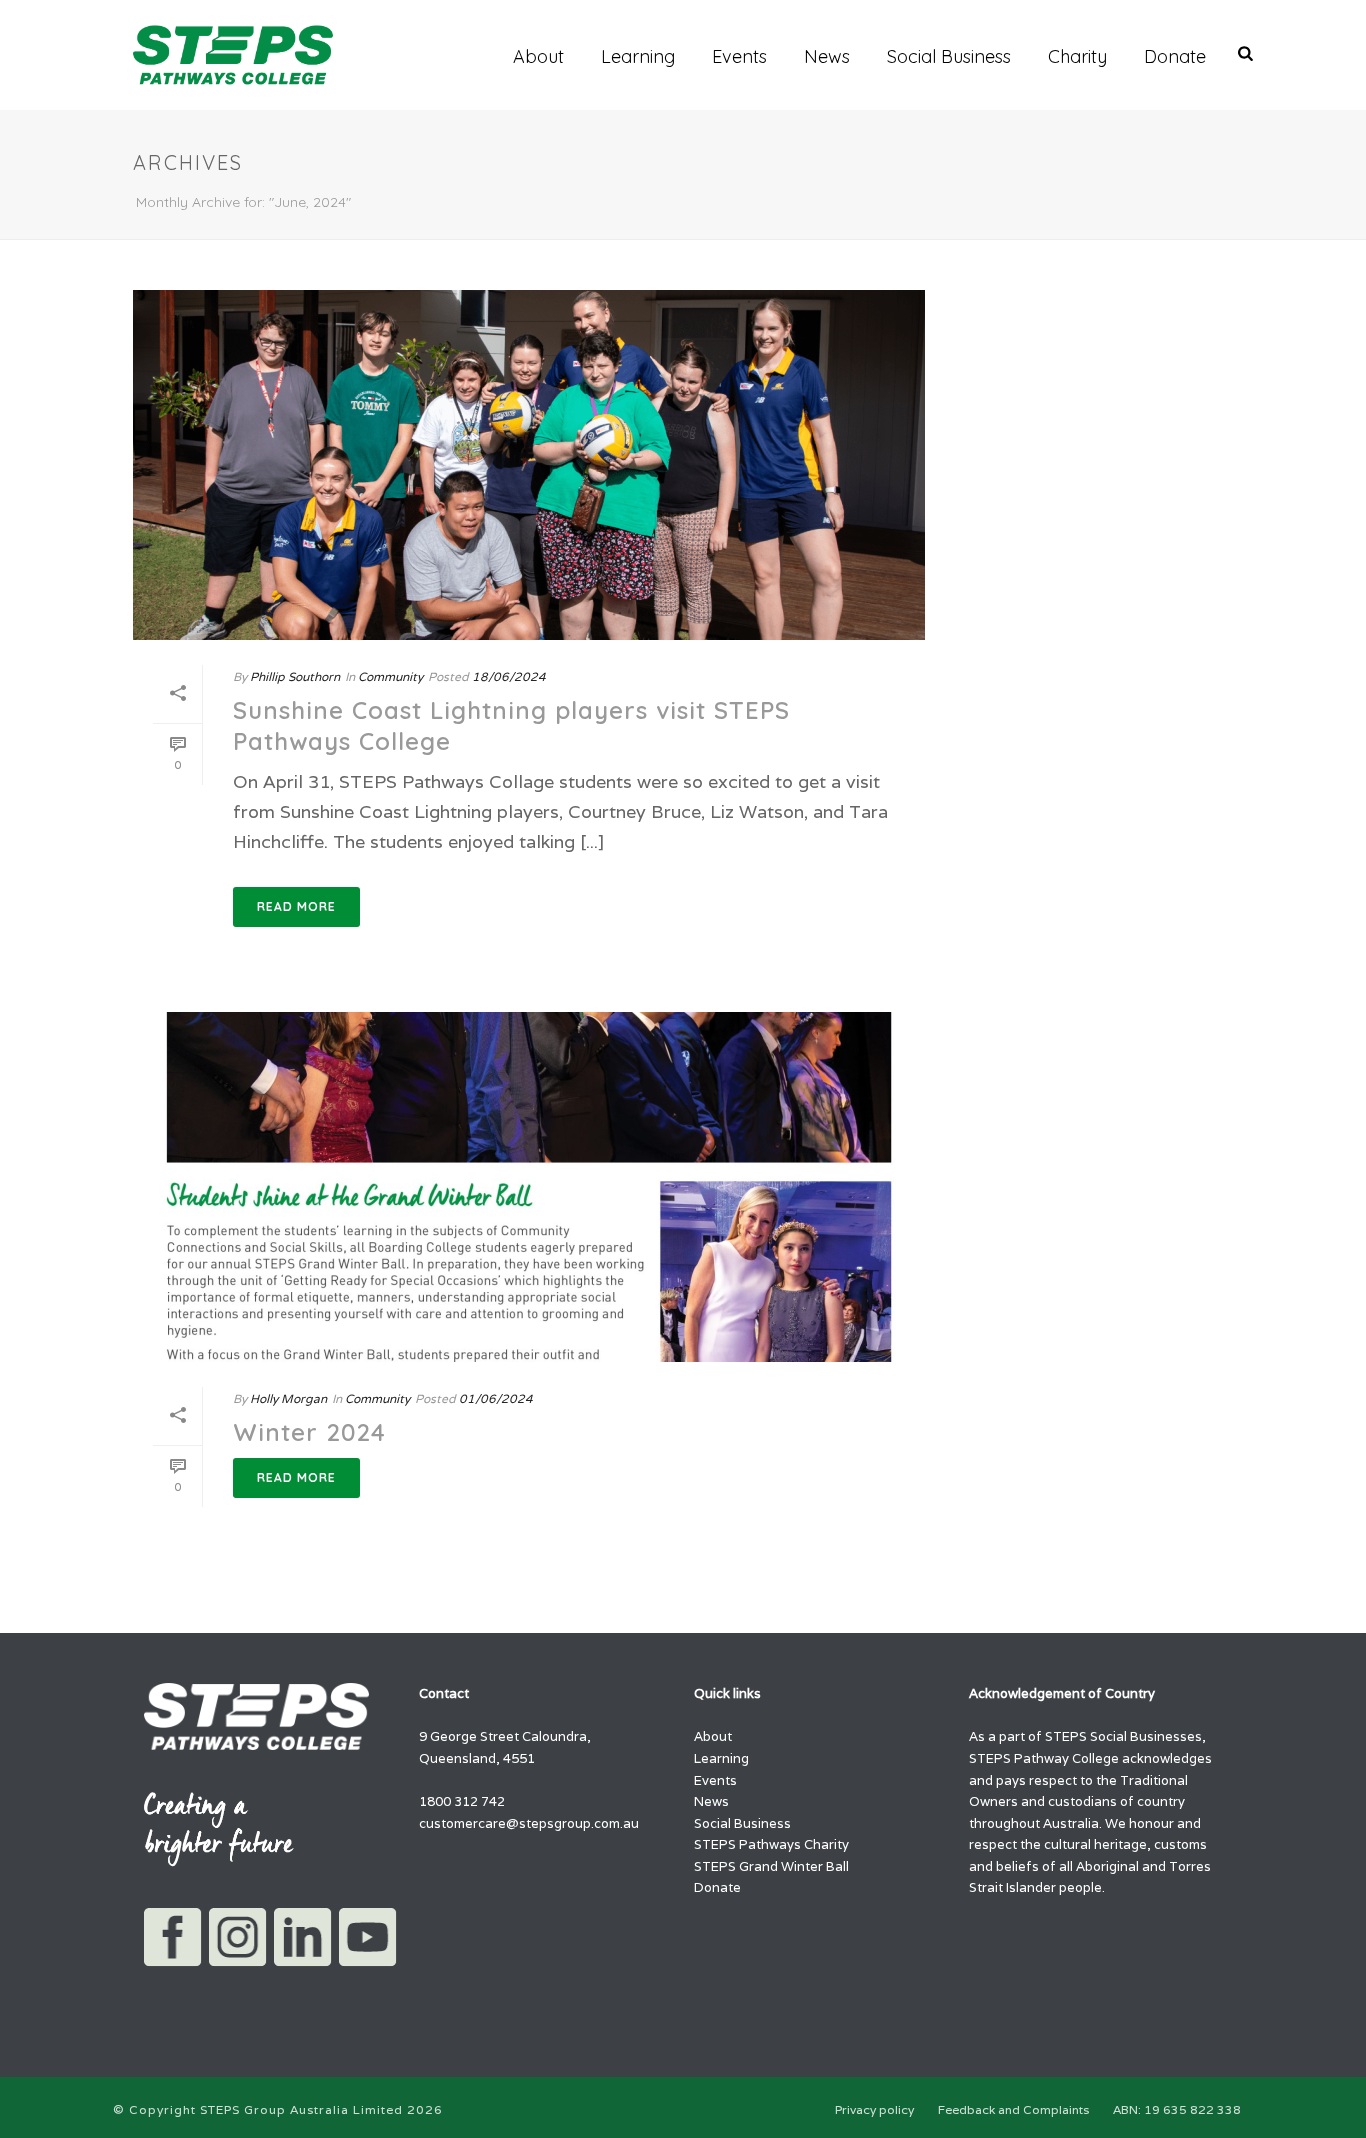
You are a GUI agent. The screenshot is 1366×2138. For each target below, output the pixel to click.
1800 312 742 (462, 1801)
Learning (638, 56)
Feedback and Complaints (1013, 2109)
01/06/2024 (496, 1398)
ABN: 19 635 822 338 (1177, 2109)
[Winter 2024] (529, 1187)
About (538, 56)
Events (739, 56)
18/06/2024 (509, 676)
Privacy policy (874, 2109)
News (827, 56)
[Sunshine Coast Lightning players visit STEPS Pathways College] (529, 465)
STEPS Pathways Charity (771, 1844)
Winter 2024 (309, 1432)
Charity (1077, 56)
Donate (1175, 56)
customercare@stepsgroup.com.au (529, 1823)
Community (390, 676)
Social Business (949, 56)
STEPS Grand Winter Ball (771, 1866)
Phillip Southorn (295, 676)
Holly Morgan (288, 1398)
